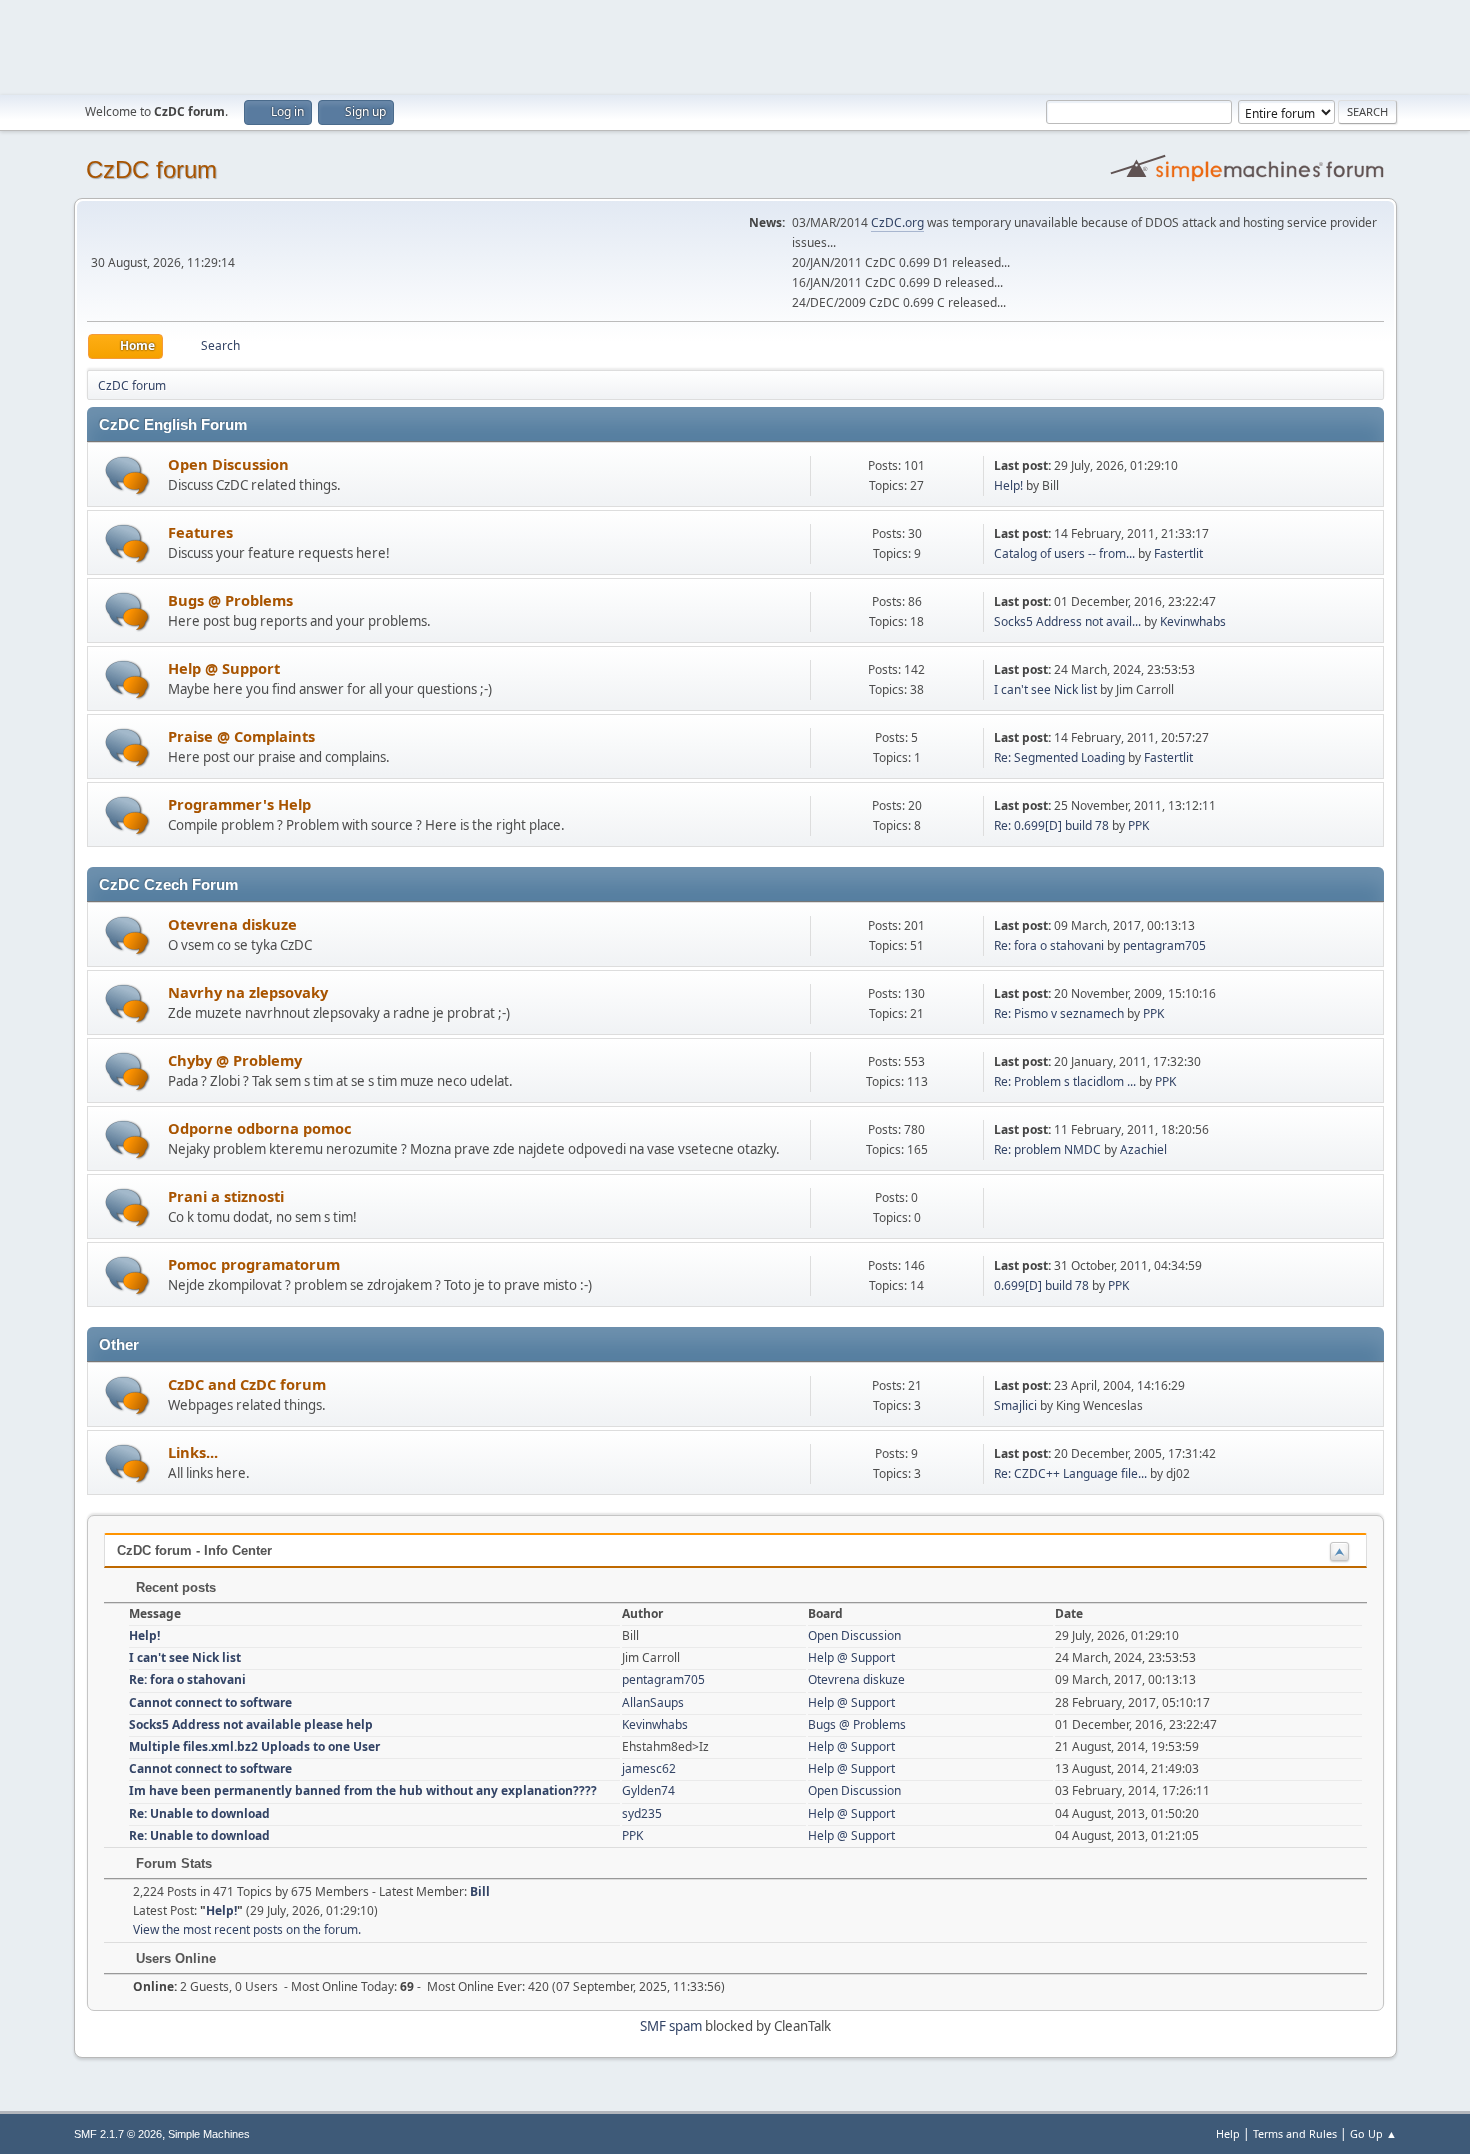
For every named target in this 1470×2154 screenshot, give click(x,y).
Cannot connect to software (210, 1702)
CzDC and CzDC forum (247, 1384)
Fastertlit (1178, 553)
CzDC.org (897, 222)
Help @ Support (224, 668)
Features (200, 532)
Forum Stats (172, 1863)
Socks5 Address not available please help (251, 1724)
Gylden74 (648, 1790)
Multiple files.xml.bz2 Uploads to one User (254, 1746)
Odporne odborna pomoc (260, 1128)
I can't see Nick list (1045, 689)
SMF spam (671, 2026)
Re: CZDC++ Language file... (1070, 1473)
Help (1228, 2133)
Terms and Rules (1295, 2133)
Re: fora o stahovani (1049, 945)
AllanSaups (653, 1702)
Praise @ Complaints (241, 736)
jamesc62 (649, 1768)
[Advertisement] (735, 45)
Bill (480, 1891)
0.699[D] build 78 (1041, 1285)
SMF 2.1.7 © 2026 (118, 2134)
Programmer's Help (239, 804)
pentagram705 (1164, 945)
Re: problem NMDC (1047, 1149)
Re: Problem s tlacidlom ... (1065, 1081)
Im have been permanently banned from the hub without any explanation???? (363, 1790)
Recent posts (174, 1587)
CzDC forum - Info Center (194, 1550)
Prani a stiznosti (226, 1196)
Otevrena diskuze (232, 924)
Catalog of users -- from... (1064, 553)
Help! (1008, 485)
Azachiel (1143, 1149)
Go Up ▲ (1373, 2133)
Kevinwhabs (1193, 621)
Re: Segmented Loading (1059, 757)
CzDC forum (151, 169)
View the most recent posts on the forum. (247, 1929)
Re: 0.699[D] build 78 (1051, 825)
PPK (1138, 825)
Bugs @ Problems (230, 600)
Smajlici (1015, 1405)
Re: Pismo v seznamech (1059, 1013)
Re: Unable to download (199, 1813)
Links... (193, 1452)
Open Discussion (228, 464)
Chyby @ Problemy (235, 1060)
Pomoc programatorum (254, 1264)
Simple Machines (209, 2134)
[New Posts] (127, 475)
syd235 (642, 1813)
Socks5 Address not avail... (1067, 621)
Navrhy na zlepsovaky (248, 992)
